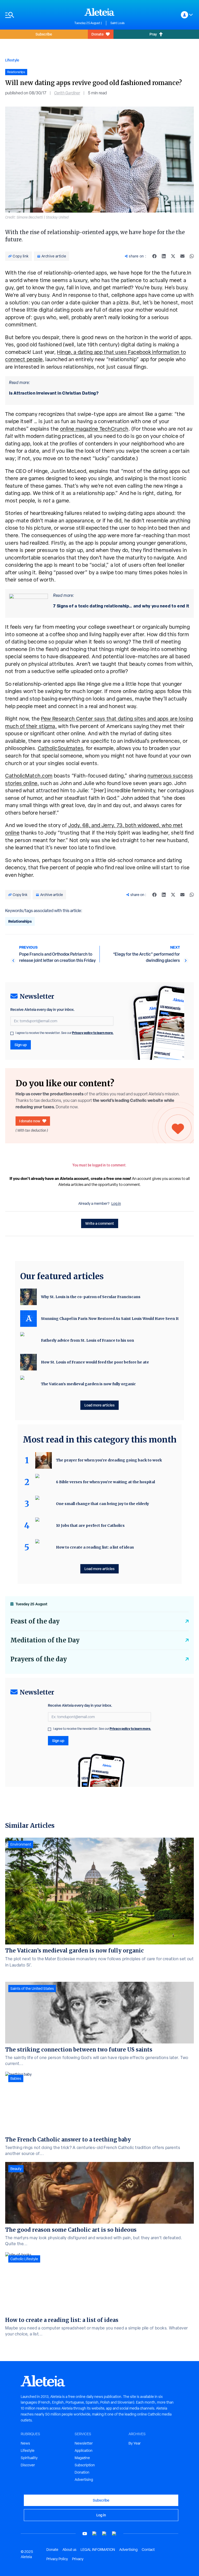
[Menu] (37, 15)
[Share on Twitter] (173, 256)
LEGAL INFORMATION (98, 2550)
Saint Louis (118, 23)
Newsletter (84, 2443)
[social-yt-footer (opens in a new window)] (85, 2534)
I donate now (30, 1121)
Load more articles (99, 1405)
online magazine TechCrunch (94, 429)
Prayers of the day (39, 1659)
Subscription (85, 2465)
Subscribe (44, 34)
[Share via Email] (182, 256)
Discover (28, 2465)
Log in (116, 1203)
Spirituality (29, 2458)
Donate (98, 34)
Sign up (21, 1045)
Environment (21, 1844)
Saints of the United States (32, 1989)
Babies (16, 2078)
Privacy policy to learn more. (93, 1033)
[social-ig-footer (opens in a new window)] (114, 2534)
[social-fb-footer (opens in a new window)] (95, 2534)
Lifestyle (12, 60)
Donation (82, 2472)
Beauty (16, 2169)
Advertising (84, 2480)
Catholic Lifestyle (24, 2259)
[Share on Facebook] (154, 256)
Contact (148, 2550)
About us (69, 2550)
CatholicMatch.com (29, 776)
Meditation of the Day (45, 1640)
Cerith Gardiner (67, 93)
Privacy (78, 2559)
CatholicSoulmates (61, 748)
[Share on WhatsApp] (192, 256)
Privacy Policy (57, 2559)
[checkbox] (12, 1033)
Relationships (20, 921)
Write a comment (100, 1223)
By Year (135, 2443)
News (25, 2443)
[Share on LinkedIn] (164, 256)
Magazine (82, 2458)
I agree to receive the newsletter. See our (65, 1033)
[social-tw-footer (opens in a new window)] (104, 2534)
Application (84, 2451)
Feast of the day (35, 1621)
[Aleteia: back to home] (99, 12)
